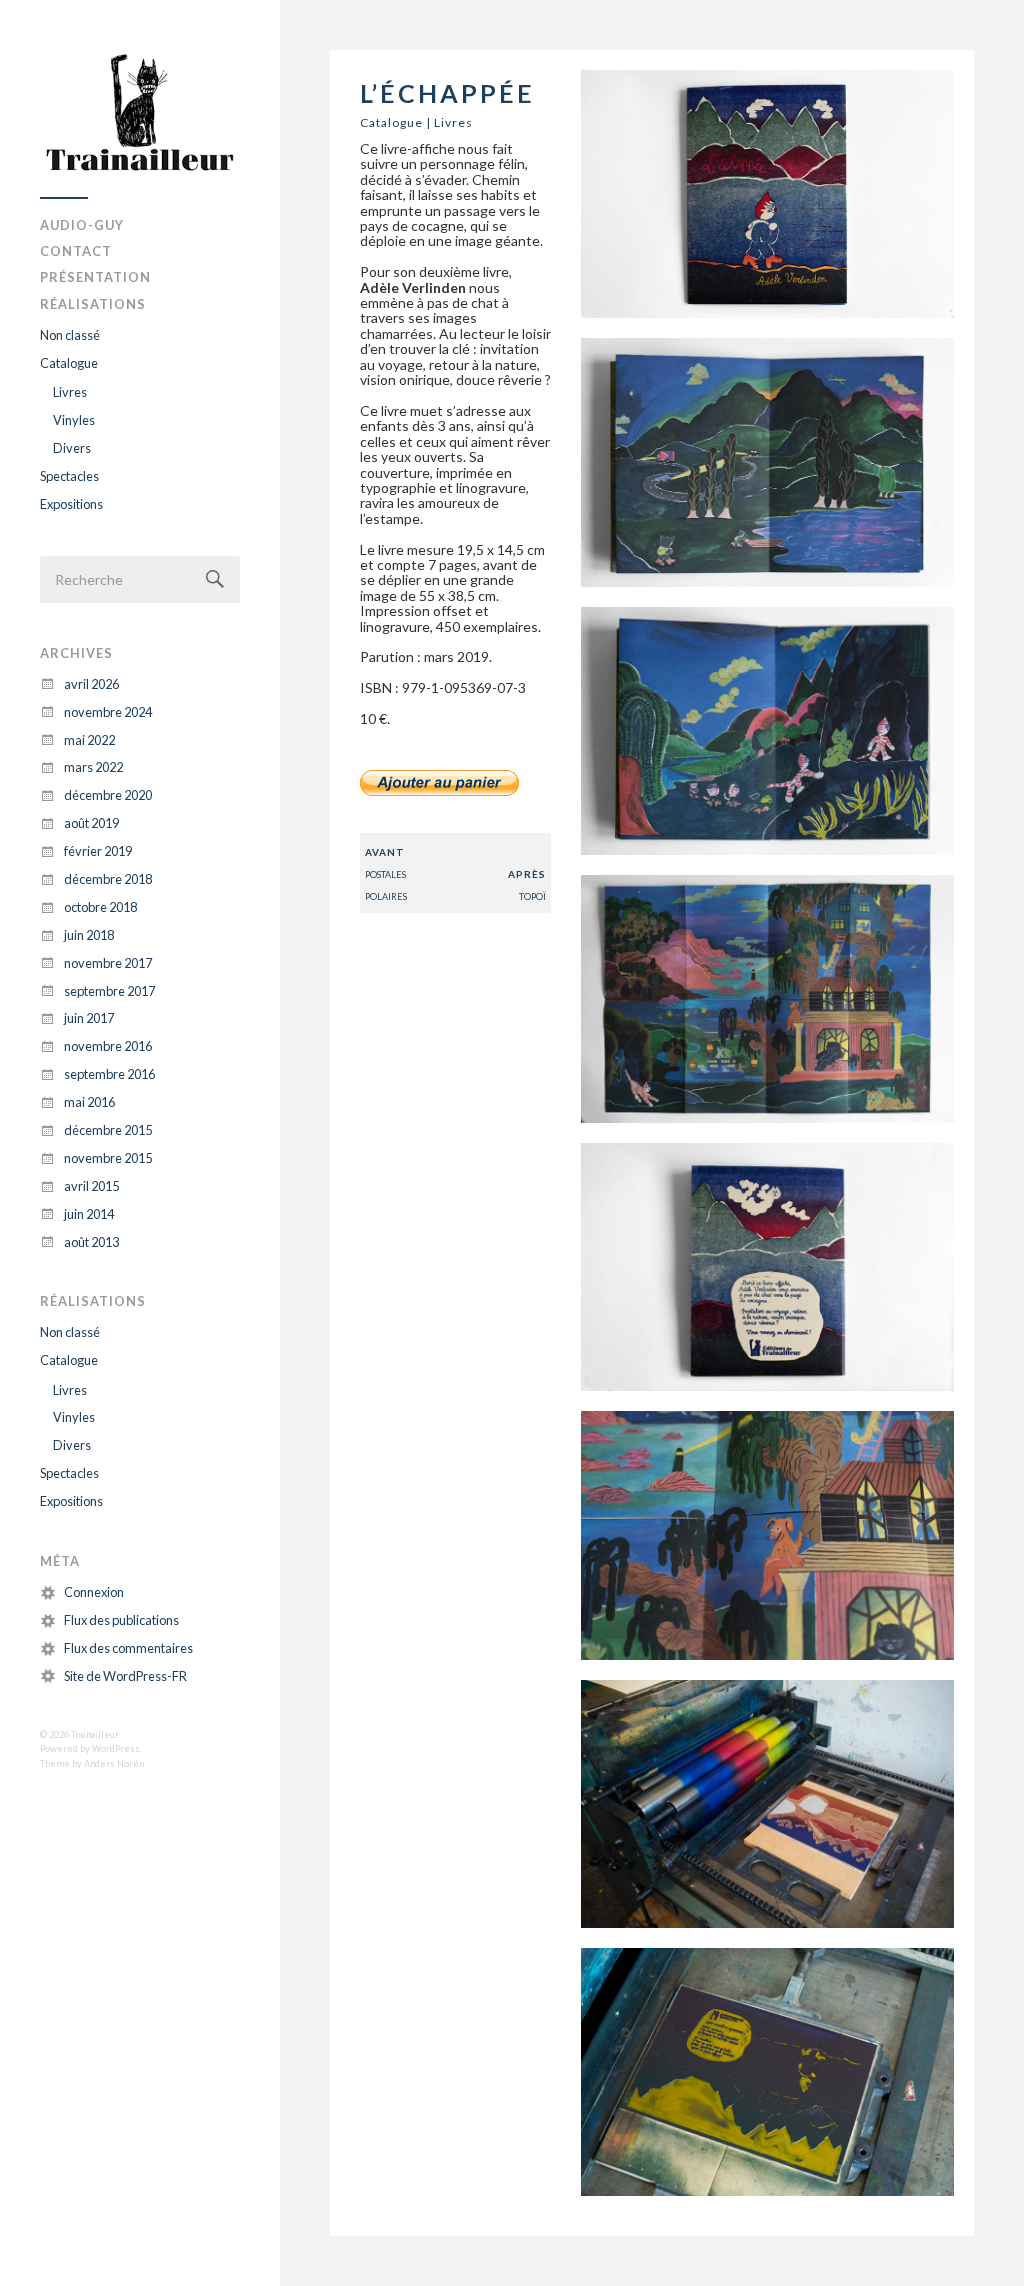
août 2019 (91, 823)
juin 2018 (89, 935)
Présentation (95, 277)
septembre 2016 (109, 1074)
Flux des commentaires (128, 1648)
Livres (70, 392)
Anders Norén (114, 1763)
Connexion (94, 1592)
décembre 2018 (108, 879)
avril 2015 (91, 1186)
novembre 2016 (108, 1046)
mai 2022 (89, 740)
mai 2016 (89, 1102)
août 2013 (91, 1242)
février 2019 (98, 851)
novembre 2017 (108, 963)
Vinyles (74, 420)
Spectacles (69, 476)
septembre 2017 (109, 991)
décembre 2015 (108, 1130)
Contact (76, 251)
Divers (72, 448)
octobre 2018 (100, 907)
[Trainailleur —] (140, 116)
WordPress (116, 1748)
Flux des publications (121, 1620)
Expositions (71, 504)
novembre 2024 (108, 712)
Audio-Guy (82, 225)
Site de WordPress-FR (125, 1676)
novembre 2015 (108, 1158)
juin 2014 (89, 1214)
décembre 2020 (108, 795)
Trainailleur (94, 1734)
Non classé (70, 335)
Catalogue (69, 363)
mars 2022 (93, 767)
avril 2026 (91, 684)
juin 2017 (89, 1018)
